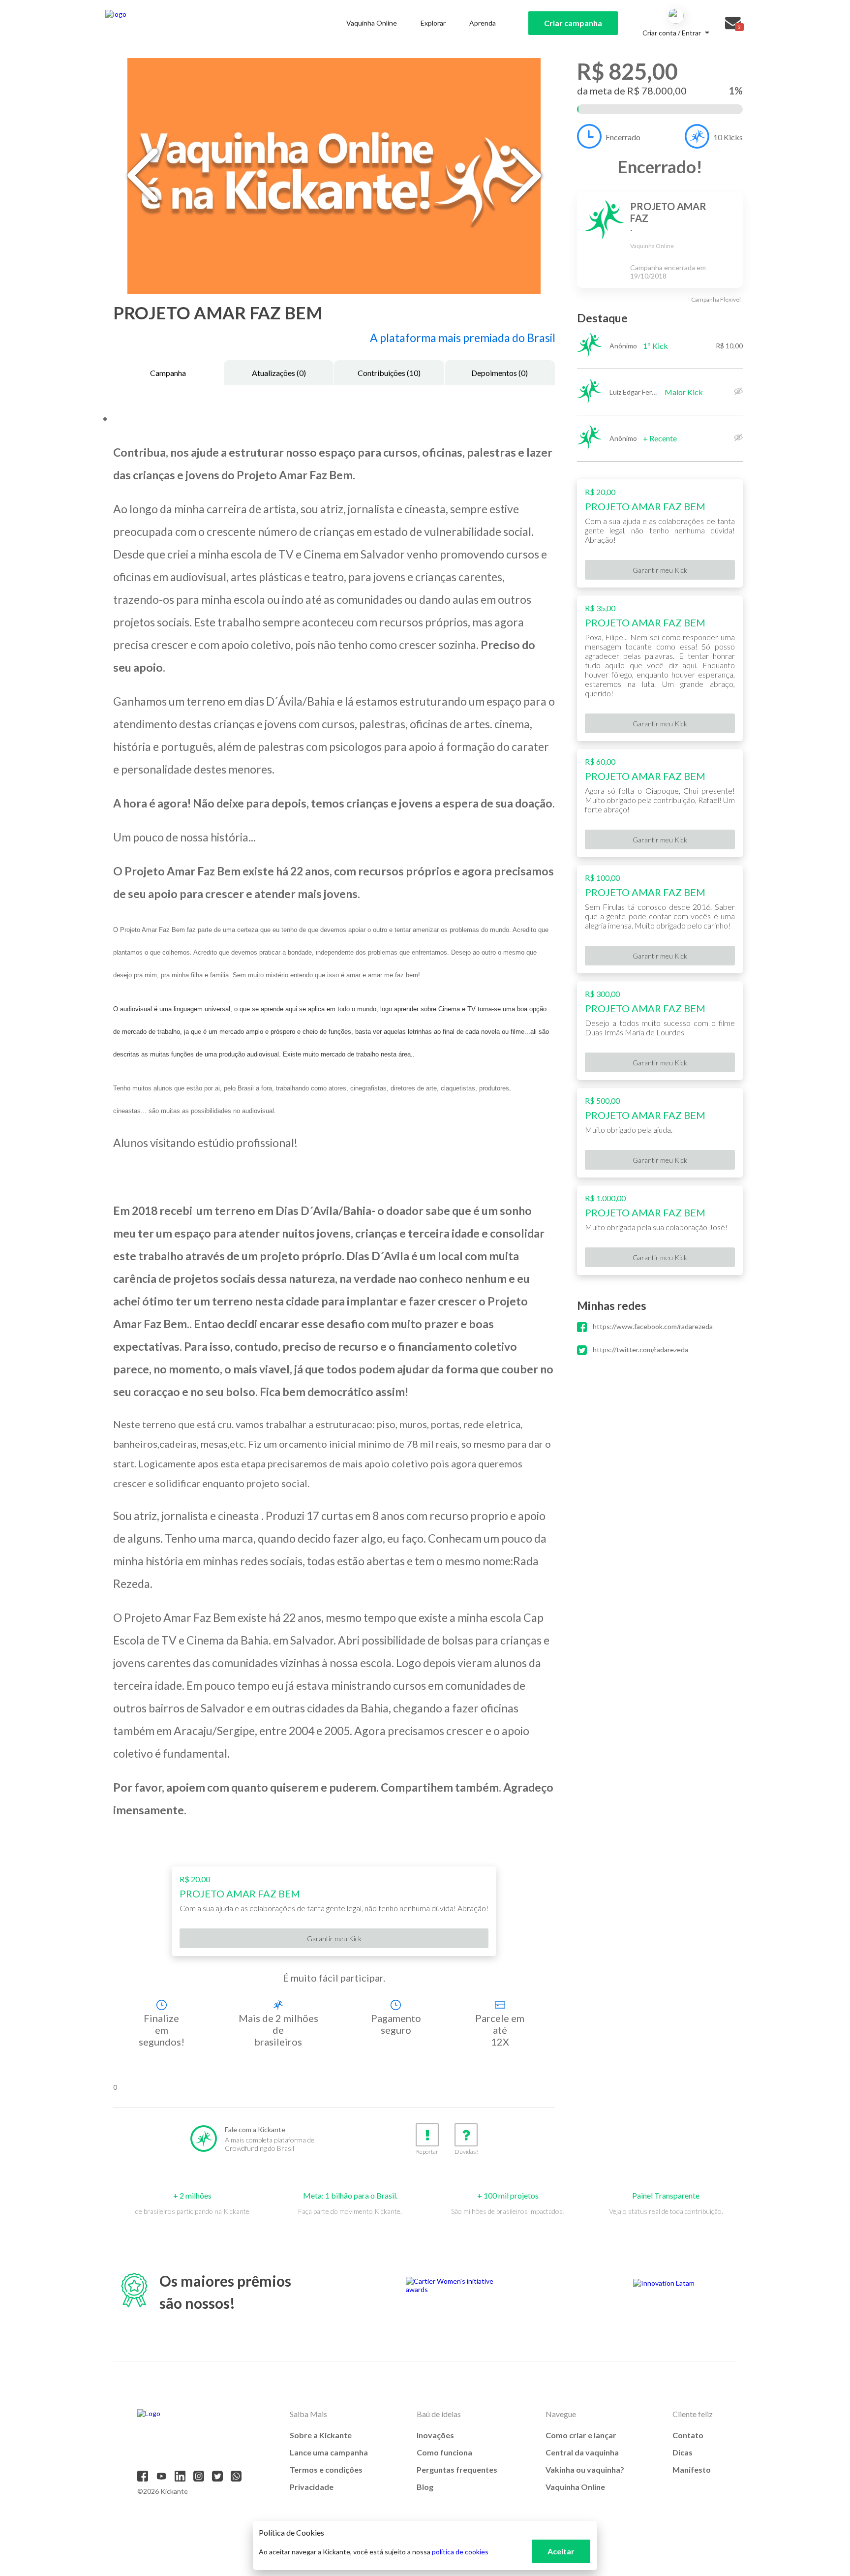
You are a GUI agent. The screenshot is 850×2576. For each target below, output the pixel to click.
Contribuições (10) (389, 373)
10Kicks (728, 137)
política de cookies (460, 2552)
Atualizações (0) (279, 373)
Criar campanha (573, 23)
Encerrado (623, 137)
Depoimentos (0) (500, 373)
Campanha (168, 373)
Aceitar (561, 2551)
